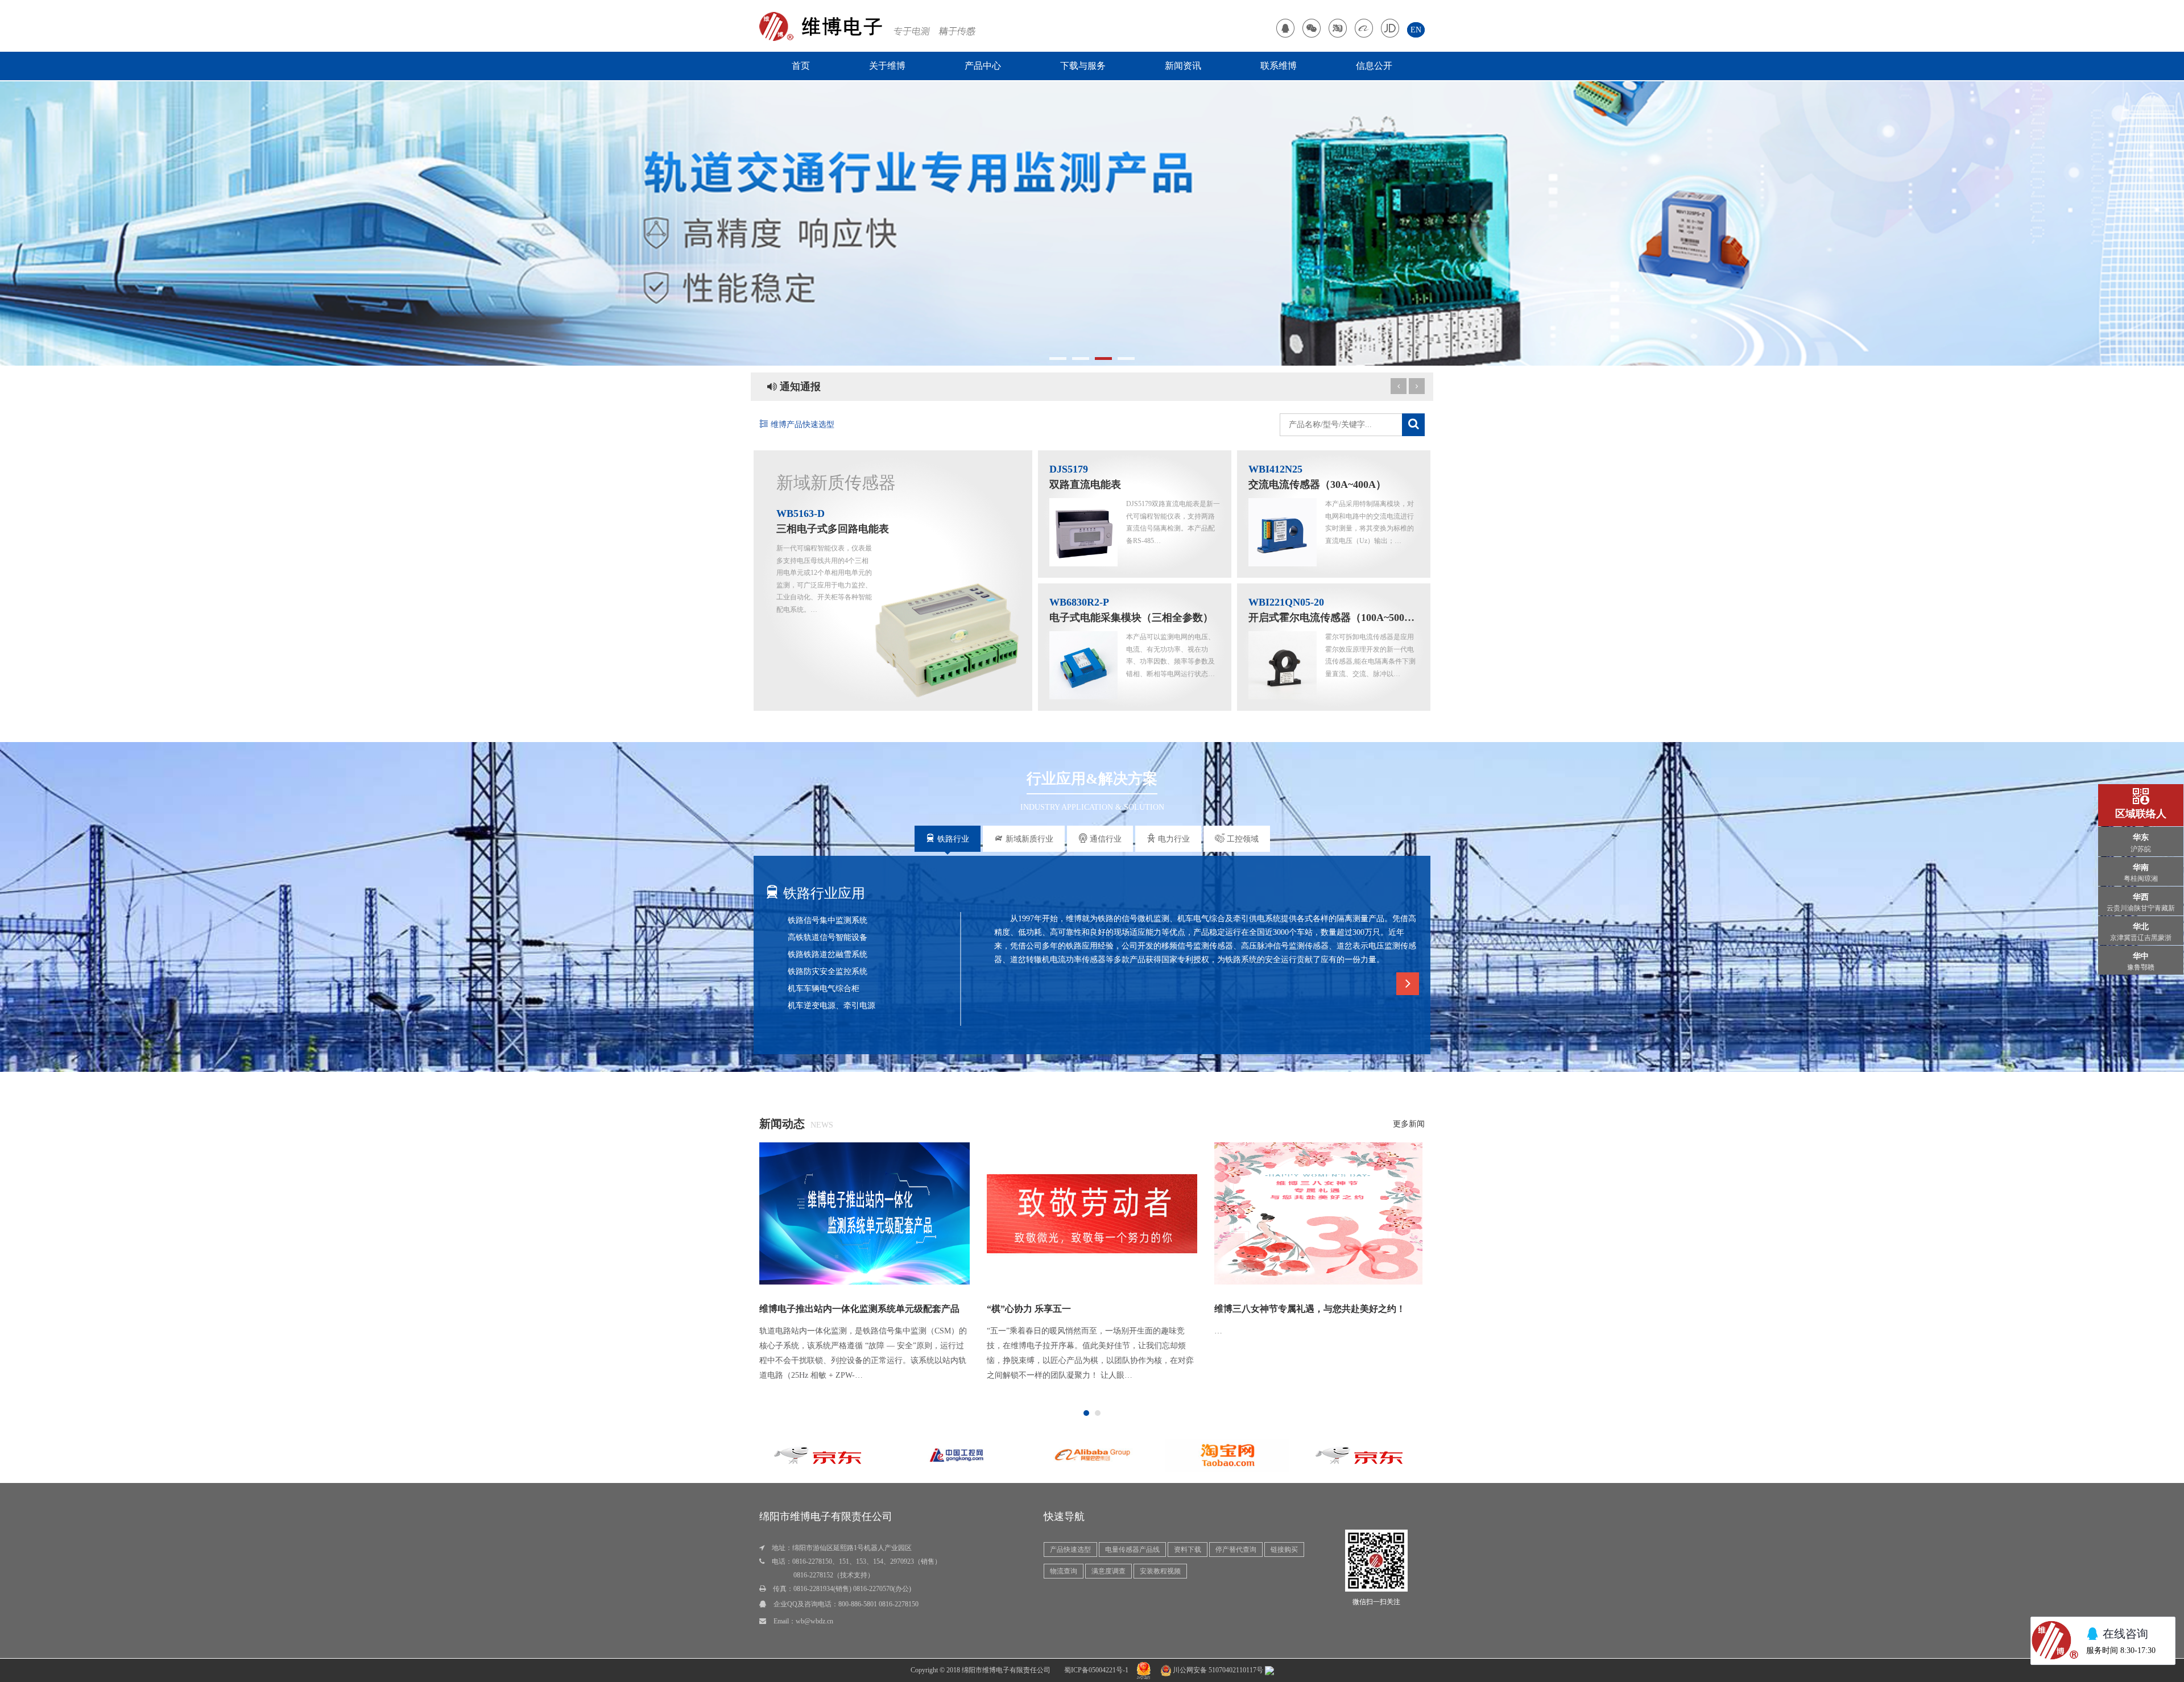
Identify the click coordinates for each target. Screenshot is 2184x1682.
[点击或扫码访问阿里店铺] (1364, 30)
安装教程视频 (1160, 1571)
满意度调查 (1108, 1571)
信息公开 (1374, 66)
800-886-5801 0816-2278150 (878, 1604)
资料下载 (1188, 1550)
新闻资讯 (1183, 66)
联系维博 (1279, 66)
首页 (801, 66)
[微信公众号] (1312, 30)
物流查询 (1064, 1571)
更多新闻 (1409, 1124)
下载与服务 (1083, 66)
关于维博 (887, 66)
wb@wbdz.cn (814, 1621)
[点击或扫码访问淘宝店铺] (1338, 30)
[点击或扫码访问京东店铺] (1390, 30)
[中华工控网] (1247, 1454)
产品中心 (983, 66)
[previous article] (1417, 386)
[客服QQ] (1285, 30)
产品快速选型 (1070, 1550)
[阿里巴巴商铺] (841, 1454)
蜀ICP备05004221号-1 (1096, 1670)
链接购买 (1284, 1550)
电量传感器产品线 (1132, 1550)
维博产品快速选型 (801, 424)
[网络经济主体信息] (1144, 1670)
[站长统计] (1269, 1670)
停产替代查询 (1236, 1550)
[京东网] (1112, 1454)
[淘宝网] (977, 1454)
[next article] (1399, 386)
